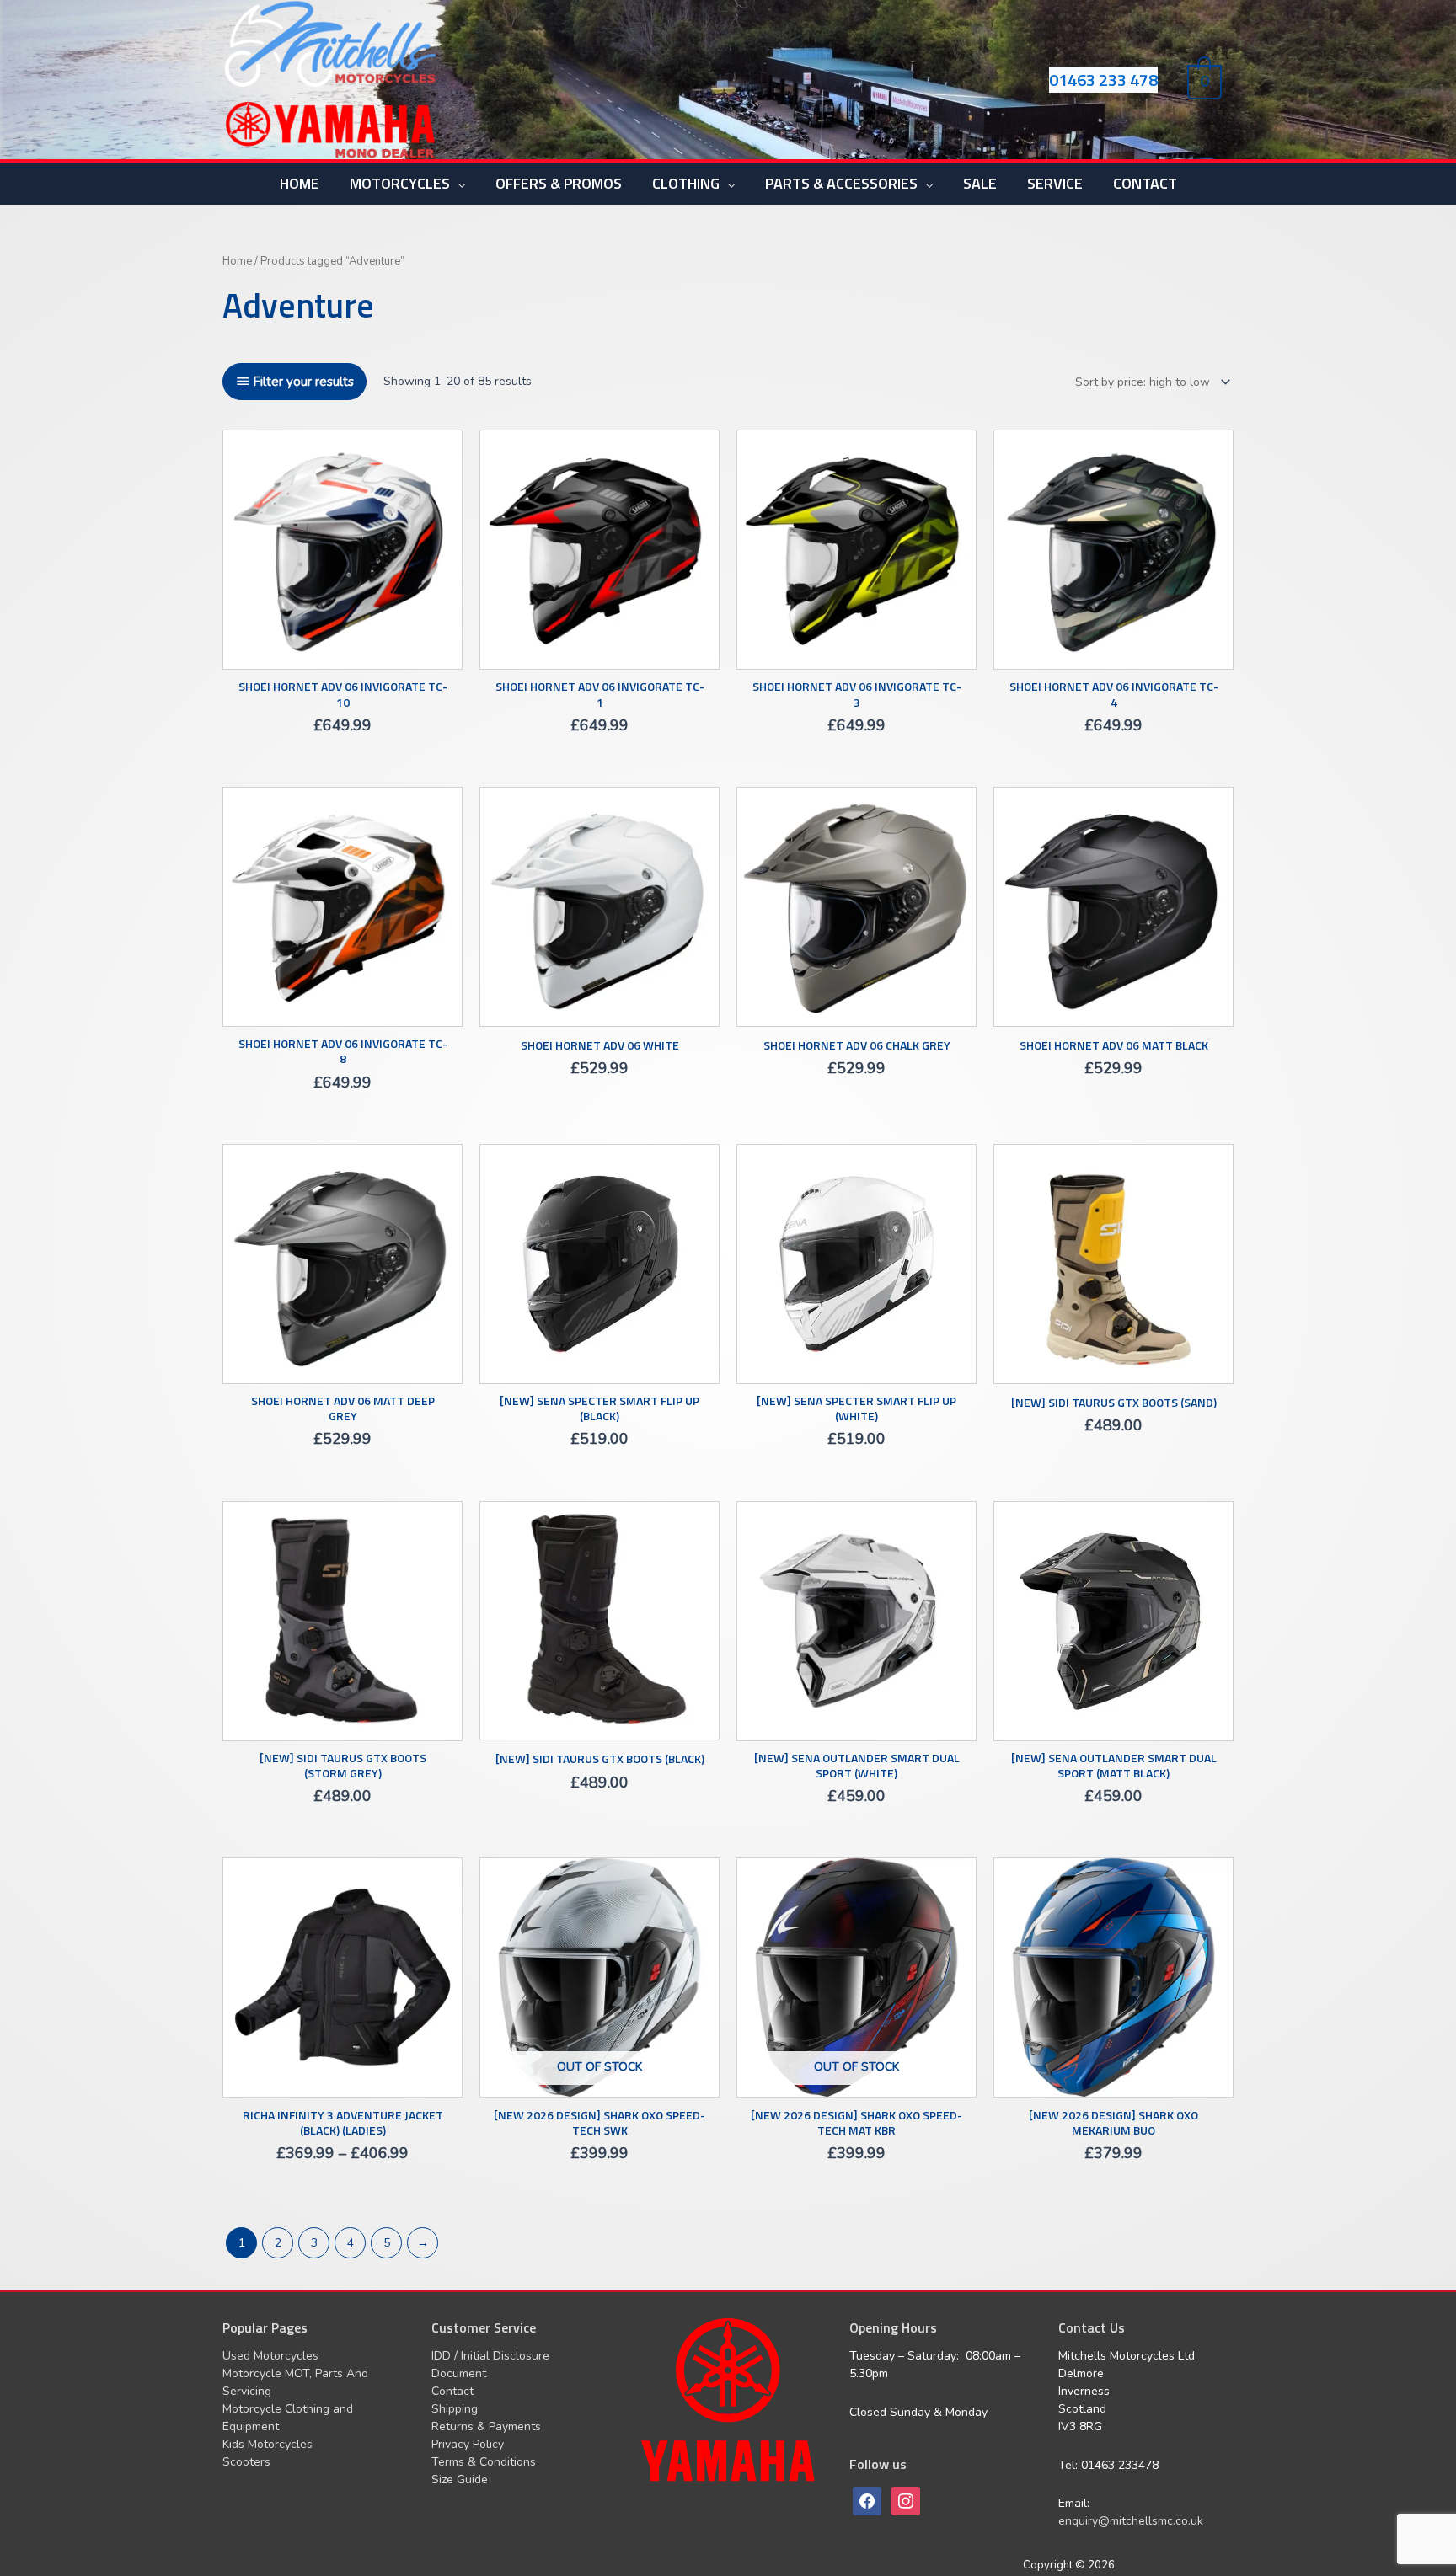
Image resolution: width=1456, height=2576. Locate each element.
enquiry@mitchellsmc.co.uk (1131, 2521)
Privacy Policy (468, 2444)
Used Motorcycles (270, 2356)
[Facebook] (867, 2501)
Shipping (455, 2409)
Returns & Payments (486, 2426)
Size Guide (460, 2480)
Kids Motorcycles (268, 2444)
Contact (452, 2391)
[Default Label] (906, 2501)
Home (237, 261)
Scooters (246, 2462)
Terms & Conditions (484, 2462)
